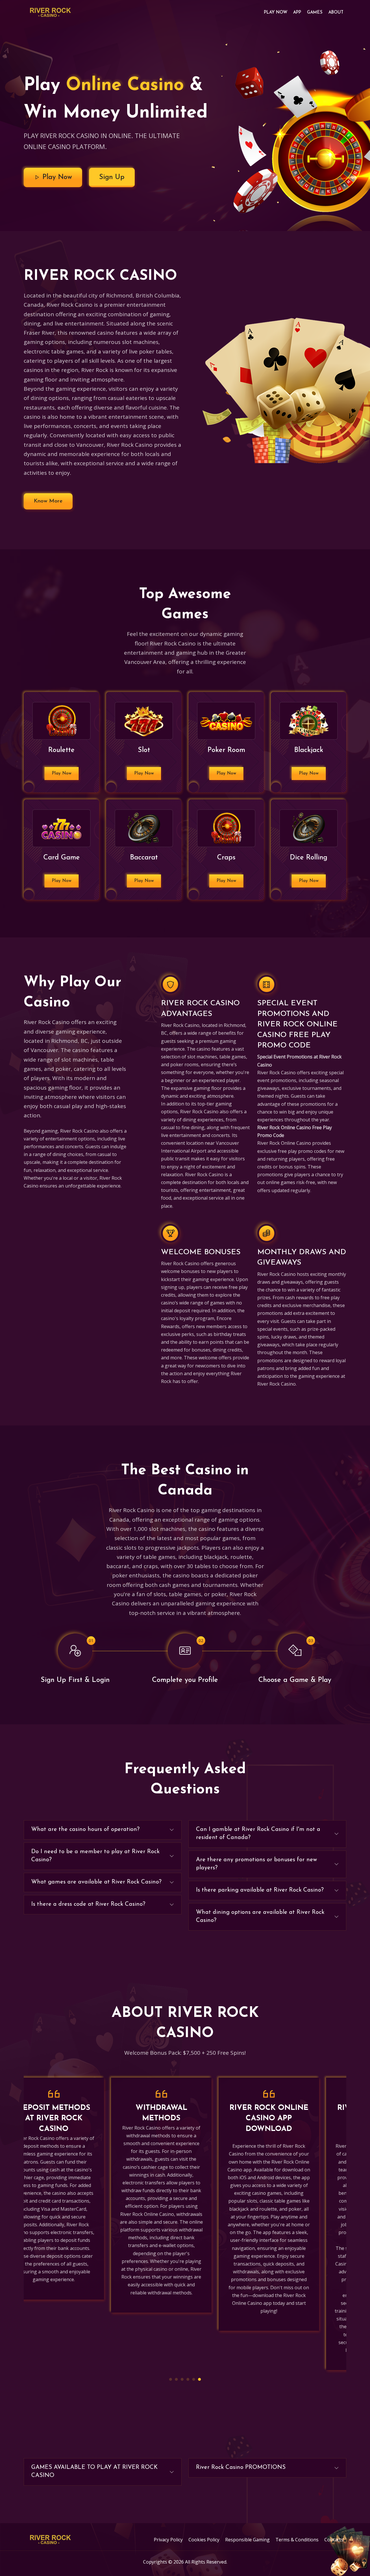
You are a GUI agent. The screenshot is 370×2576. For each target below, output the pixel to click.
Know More (48, 501)
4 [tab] (188, 2379)
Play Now (276, 13)
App (297, 13)
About (336, 13)
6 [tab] (199, 2379)
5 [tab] (194, 2379)
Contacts (334, 2540)
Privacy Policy (168, 2540)
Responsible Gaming (247, 2540)
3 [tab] (182, 2379)
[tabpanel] (77, 2195)
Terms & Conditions (297, 2540)
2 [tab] (176, 2379)
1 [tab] (171, 2379)
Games (315, 13)
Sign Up (112, 177)
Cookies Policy (204, 2540)
